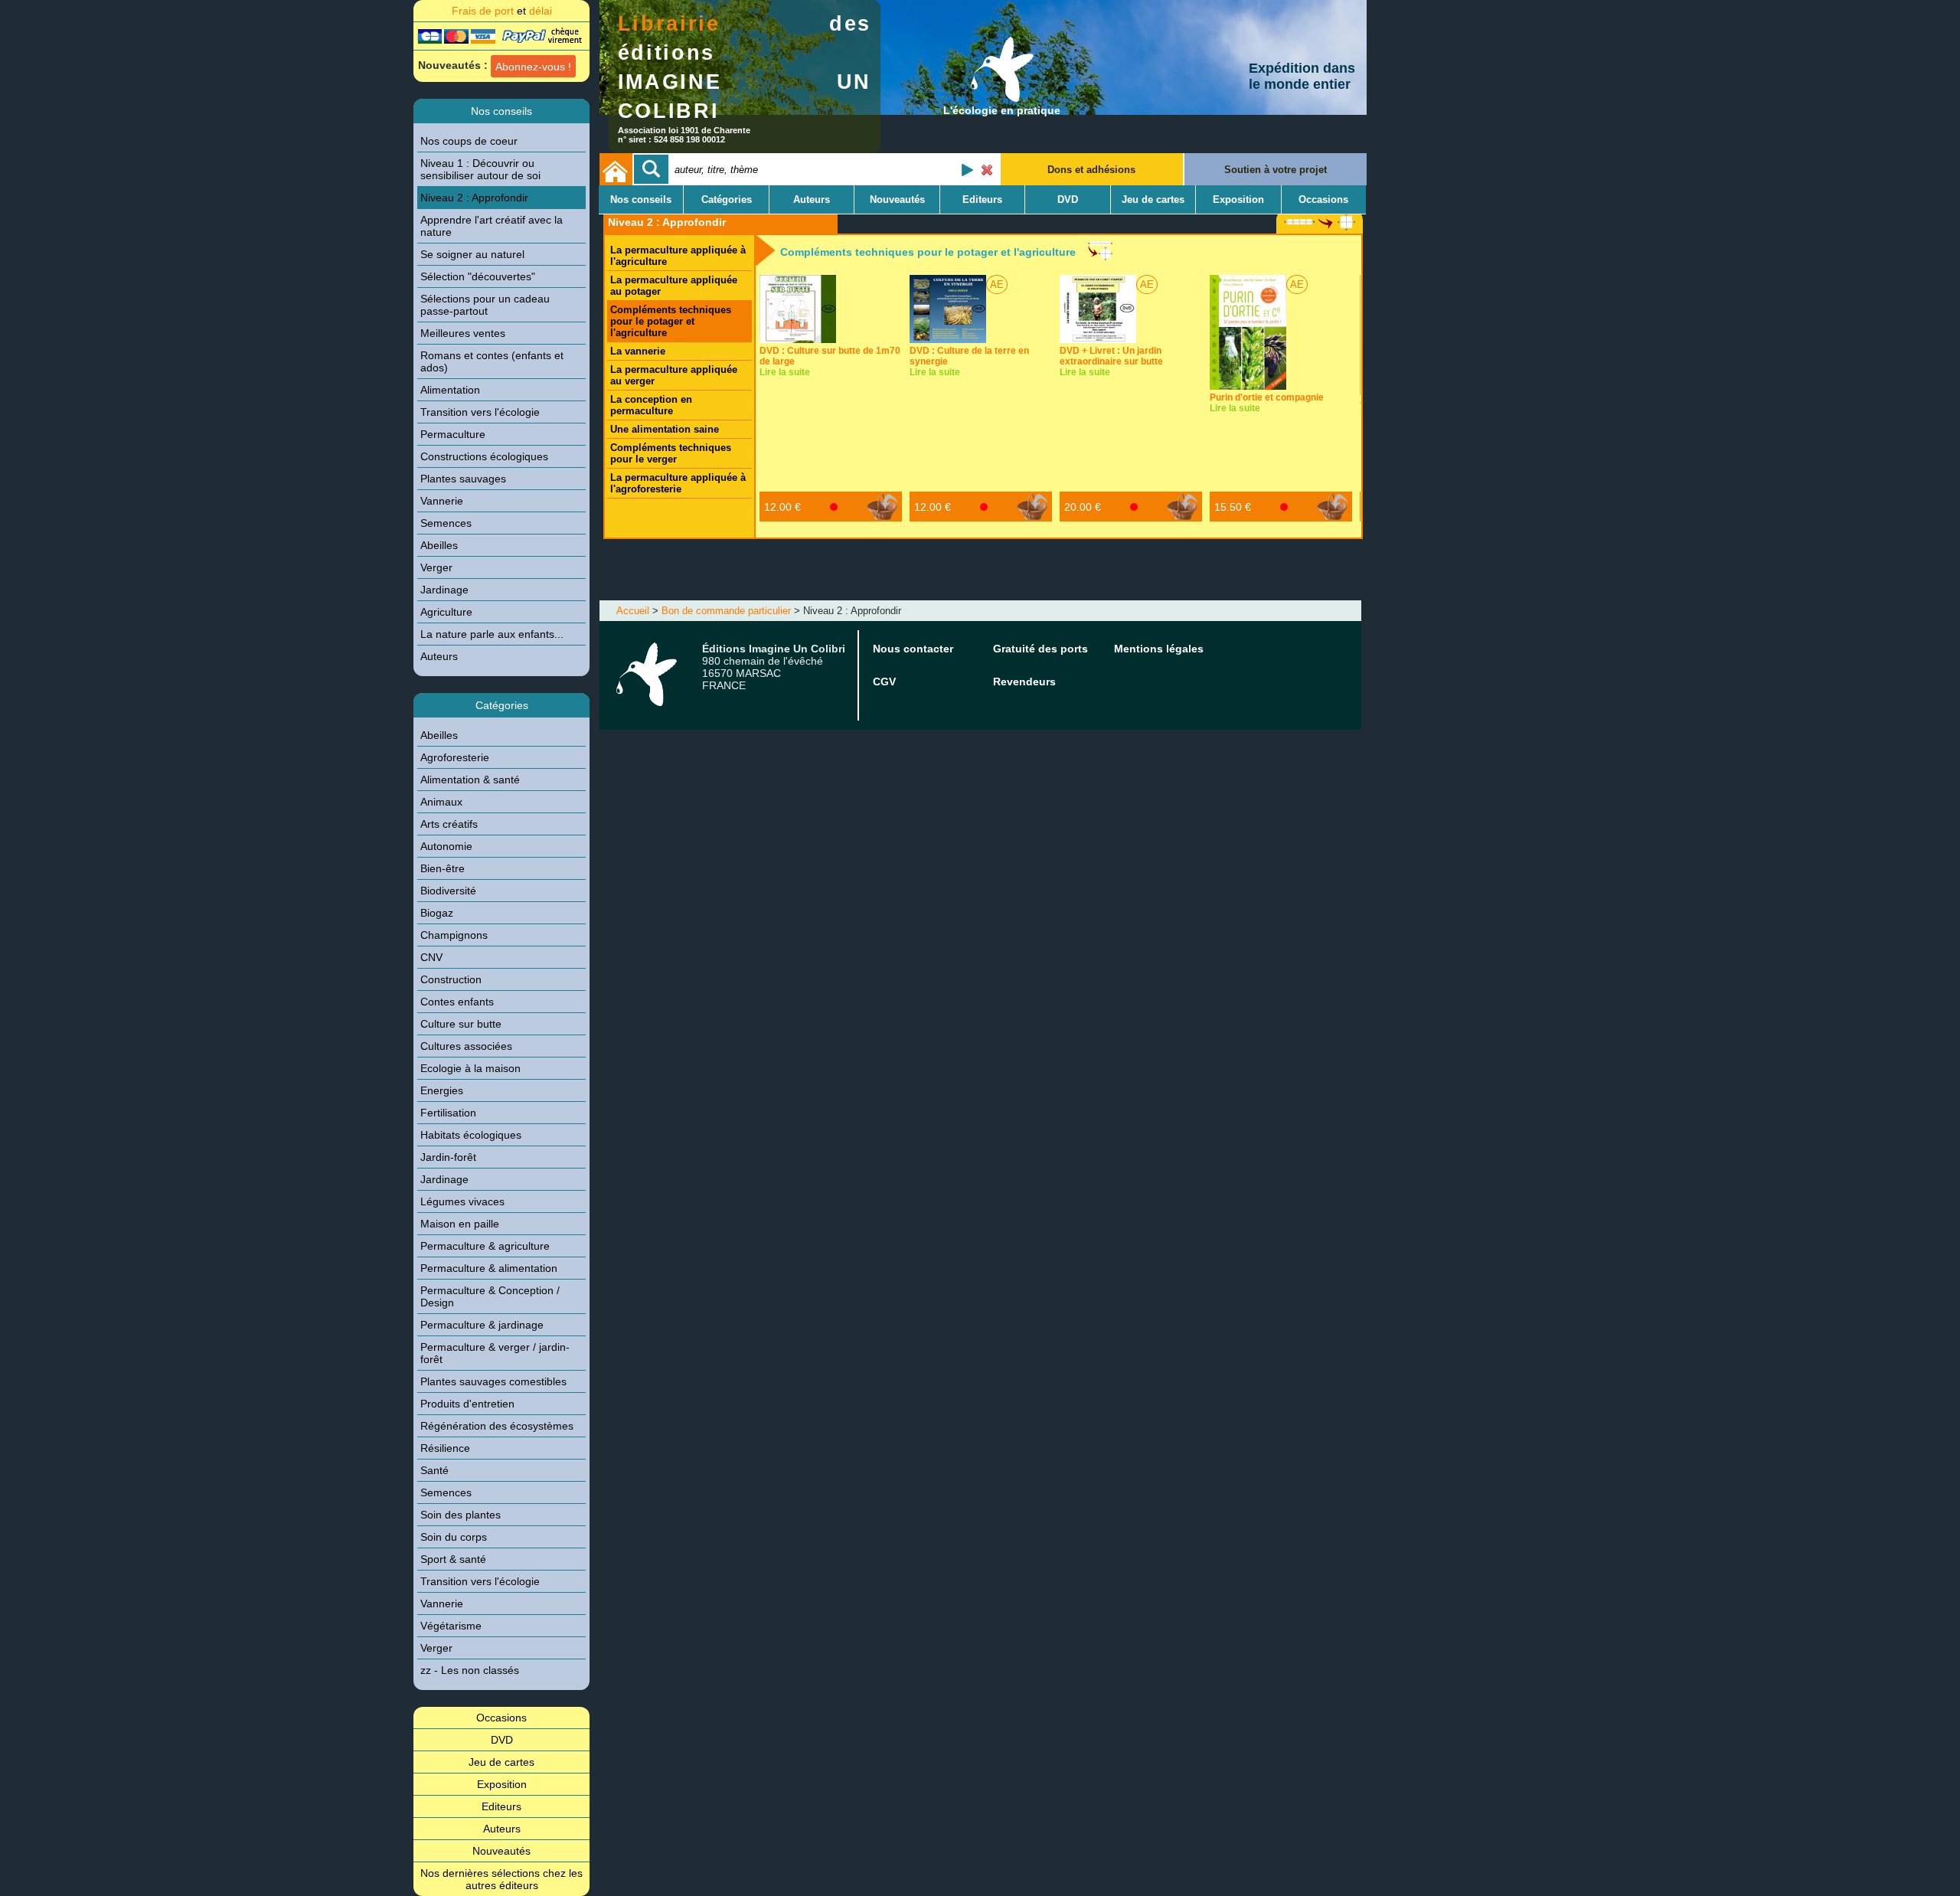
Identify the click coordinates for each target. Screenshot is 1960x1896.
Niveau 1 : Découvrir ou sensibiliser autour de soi (480, 169)
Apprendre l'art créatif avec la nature (492, 226)
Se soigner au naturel (472, 254)
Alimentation (450, 390)
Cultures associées (466, 1046)
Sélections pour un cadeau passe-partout (485, 305)
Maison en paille (460, 1224)
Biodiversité (448, 891)
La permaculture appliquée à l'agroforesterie (678, 483)
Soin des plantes (461, 1515)
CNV (431, 957)
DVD (502, 1740)
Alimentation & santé (470, 780)
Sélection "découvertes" (478, 276)
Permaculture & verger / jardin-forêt (495, 1353)
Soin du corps (454, 1537)
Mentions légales (1159, 649)
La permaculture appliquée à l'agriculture (678, 256)
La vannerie (638, 351)
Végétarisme (451, 1626)
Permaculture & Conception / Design (490, 1296)
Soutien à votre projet (1276, 170)
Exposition (502, 1784)
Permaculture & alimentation (489, 1268)
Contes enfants (457, 1002)
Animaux (441, 802)
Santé (434, 1470)
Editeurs (501, 1806)
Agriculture (446, 612)
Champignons (454, 935)
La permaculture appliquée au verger (674, 375)
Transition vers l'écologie (480, 412)
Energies (442, 1090)
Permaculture (453, 434)
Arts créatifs (449, 824)
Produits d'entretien (467, 1404)
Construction (451, 979)
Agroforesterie (455, 757)
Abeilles (439, 545)
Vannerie (442, 501)
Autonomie (446, 846)
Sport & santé (453, 1559)
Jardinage (444, 590)
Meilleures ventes (463, 333)
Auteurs (439, 656)
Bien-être (443, 868)
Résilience (445, 1448)
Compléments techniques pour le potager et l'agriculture (671, 321)
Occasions (501, 1718)
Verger (436, 567)
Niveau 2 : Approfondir (474, 198)
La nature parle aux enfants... (492, 634)
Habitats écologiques (471, 1135)
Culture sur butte (461, 1024)
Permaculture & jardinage (482, 1325)
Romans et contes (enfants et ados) (492, 361)
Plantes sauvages (463, 479)
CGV (884, 682)
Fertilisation (448, 1113)
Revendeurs (1024, 682)
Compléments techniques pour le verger (671, 453)
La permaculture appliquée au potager (674, 286)
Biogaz (437, 913)
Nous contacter (913, 649)
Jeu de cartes (501, 1762)
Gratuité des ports (1040, 649)
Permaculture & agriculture (485, 1246)
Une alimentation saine (665, 429)
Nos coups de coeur (469, 141)
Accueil (633, 611)
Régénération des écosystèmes (497, 1426)
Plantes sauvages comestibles (493, 1381)
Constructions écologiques (484, 456)
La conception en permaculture (651, 405)
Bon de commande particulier (726, 611)
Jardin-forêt (448, 1157)
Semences (446, 523)
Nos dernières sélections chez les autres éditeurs (501, 1879)
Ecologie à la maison (470, 1068)
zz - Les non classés (470, 1670)
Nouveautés (501, 1851)
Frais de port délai (502, 11)
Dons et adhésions (1091, 170)
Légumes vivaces (462, 1201)
